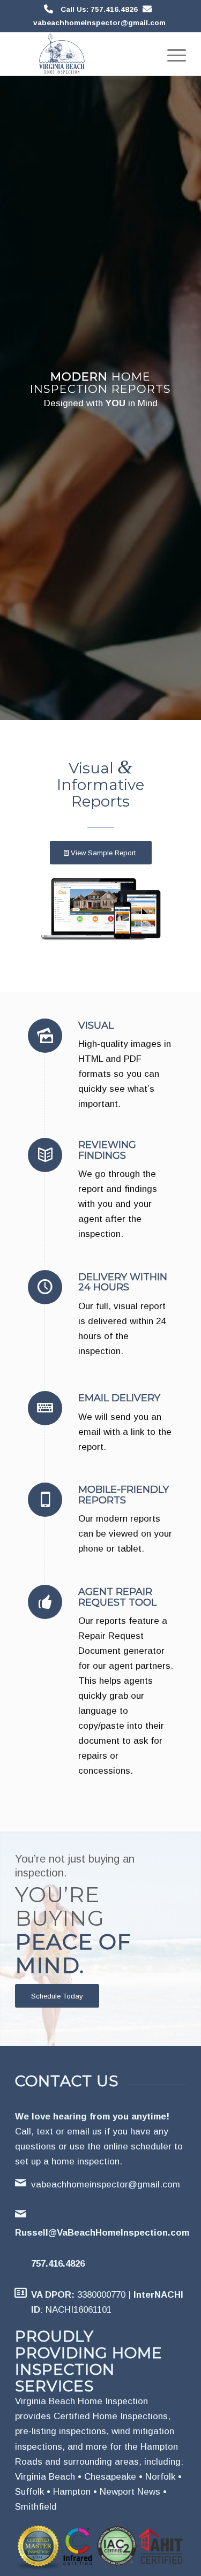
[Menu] (171, 54)
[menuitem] (171, 54)
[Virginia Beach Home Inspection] (83, 54)
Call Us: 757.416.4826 (99, 9)
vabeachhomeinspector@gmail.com (99, 23)
